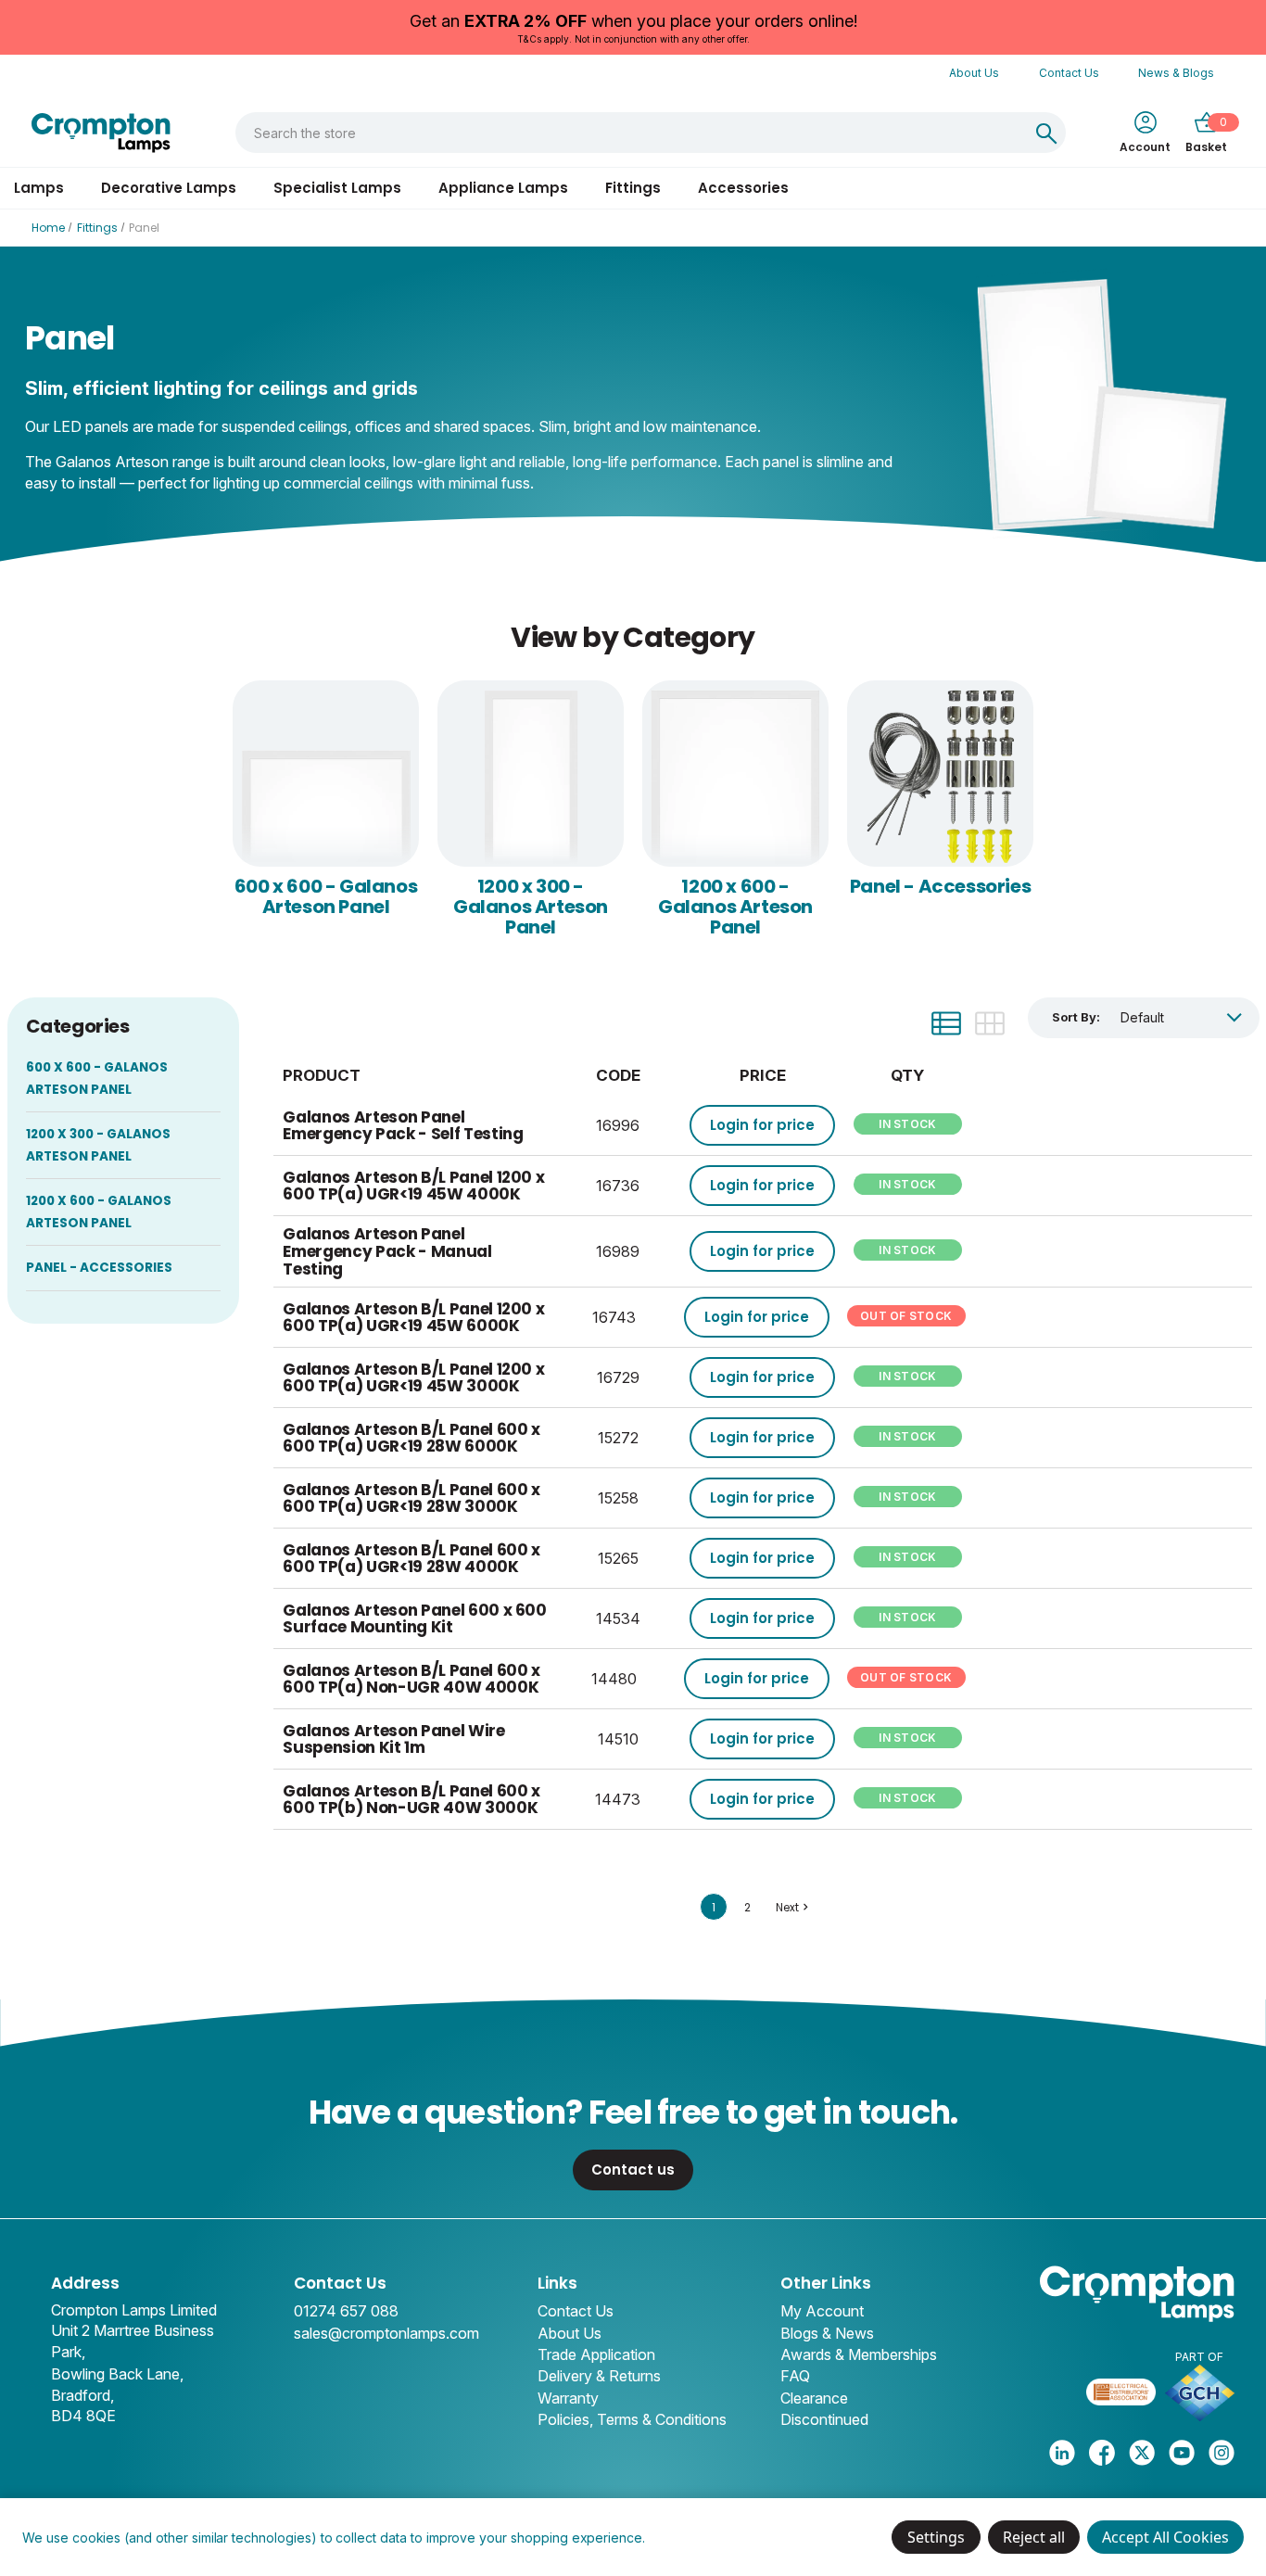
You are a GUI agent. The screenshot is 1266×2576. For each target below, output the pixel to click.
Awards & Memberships (859, 2354)
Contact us (633, 2170)
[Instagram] (1222, 2453)
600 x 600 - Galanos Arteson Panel (326, 896)
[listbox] (1181, 1017)
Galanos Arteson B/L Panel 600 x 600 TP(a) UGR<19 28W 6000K (411, 1438)
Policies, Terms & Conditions (632, 2419)
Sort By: (1076, 1017)
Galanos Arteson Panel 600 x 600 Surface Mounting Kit (414, 1619)
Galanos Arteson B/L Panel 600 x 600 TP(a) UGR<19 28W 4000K (411, 1559)
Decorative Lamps (169, 188)
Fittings (633, 188)
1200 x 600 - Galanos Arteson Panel (735, 907)
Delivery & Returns (599, 2376)
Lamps (39, 188)
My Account (822, 2311)
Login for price (762, 1125)
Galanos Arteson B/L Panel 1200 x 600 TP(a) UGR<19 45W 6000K (413, 1318)
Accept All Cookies (1165, 2537)
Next (787, 1907)
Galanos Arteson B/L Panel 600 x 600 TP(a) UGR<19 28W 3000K (411, 1498)
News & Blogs (1176, 73)
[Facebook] (1102, 2453)
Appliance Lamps (503, 188)
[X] (1142, 2453)
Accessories (743, 188)
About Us (974, 73)
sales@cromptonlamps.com (386, 2333)
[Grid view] (990, 1023)
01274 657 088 (346, 2311)
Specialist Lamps (337, 188)
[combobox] (631, 133)
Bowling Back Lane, (117, 2374)
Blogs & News (827, 2333)
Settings (936, 2537)
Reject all (1034, 2537)
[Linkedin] (1062, 2453)
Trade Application (596, 2354)
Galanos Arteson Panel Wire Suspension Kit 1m (393, 1739)
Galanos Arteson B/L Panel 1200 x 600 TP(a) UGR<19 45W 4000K (413, 1186)
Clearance (814, 2398)
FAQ (795, 2376)
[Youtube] (1182, 2453)
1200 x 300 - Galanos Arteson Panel (531, 907)
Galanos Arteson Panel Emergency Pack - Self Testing (403, 1126)
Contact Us (1069, 73)
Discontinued (824, 2419)
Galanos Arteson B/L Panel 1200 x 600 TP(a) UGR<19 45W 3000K (413, 1378)
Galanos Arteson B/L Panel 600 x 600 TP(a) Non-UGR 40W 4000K (411, 1679)
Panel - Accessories (940, 886)
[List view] (946, 1023)
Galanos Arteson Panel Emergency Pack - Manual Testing (387, 1251)
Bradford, (82, 2395)
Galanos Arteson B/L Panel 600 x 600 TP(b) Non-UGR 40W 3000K (411, 1800)
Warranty (568, 2398)
